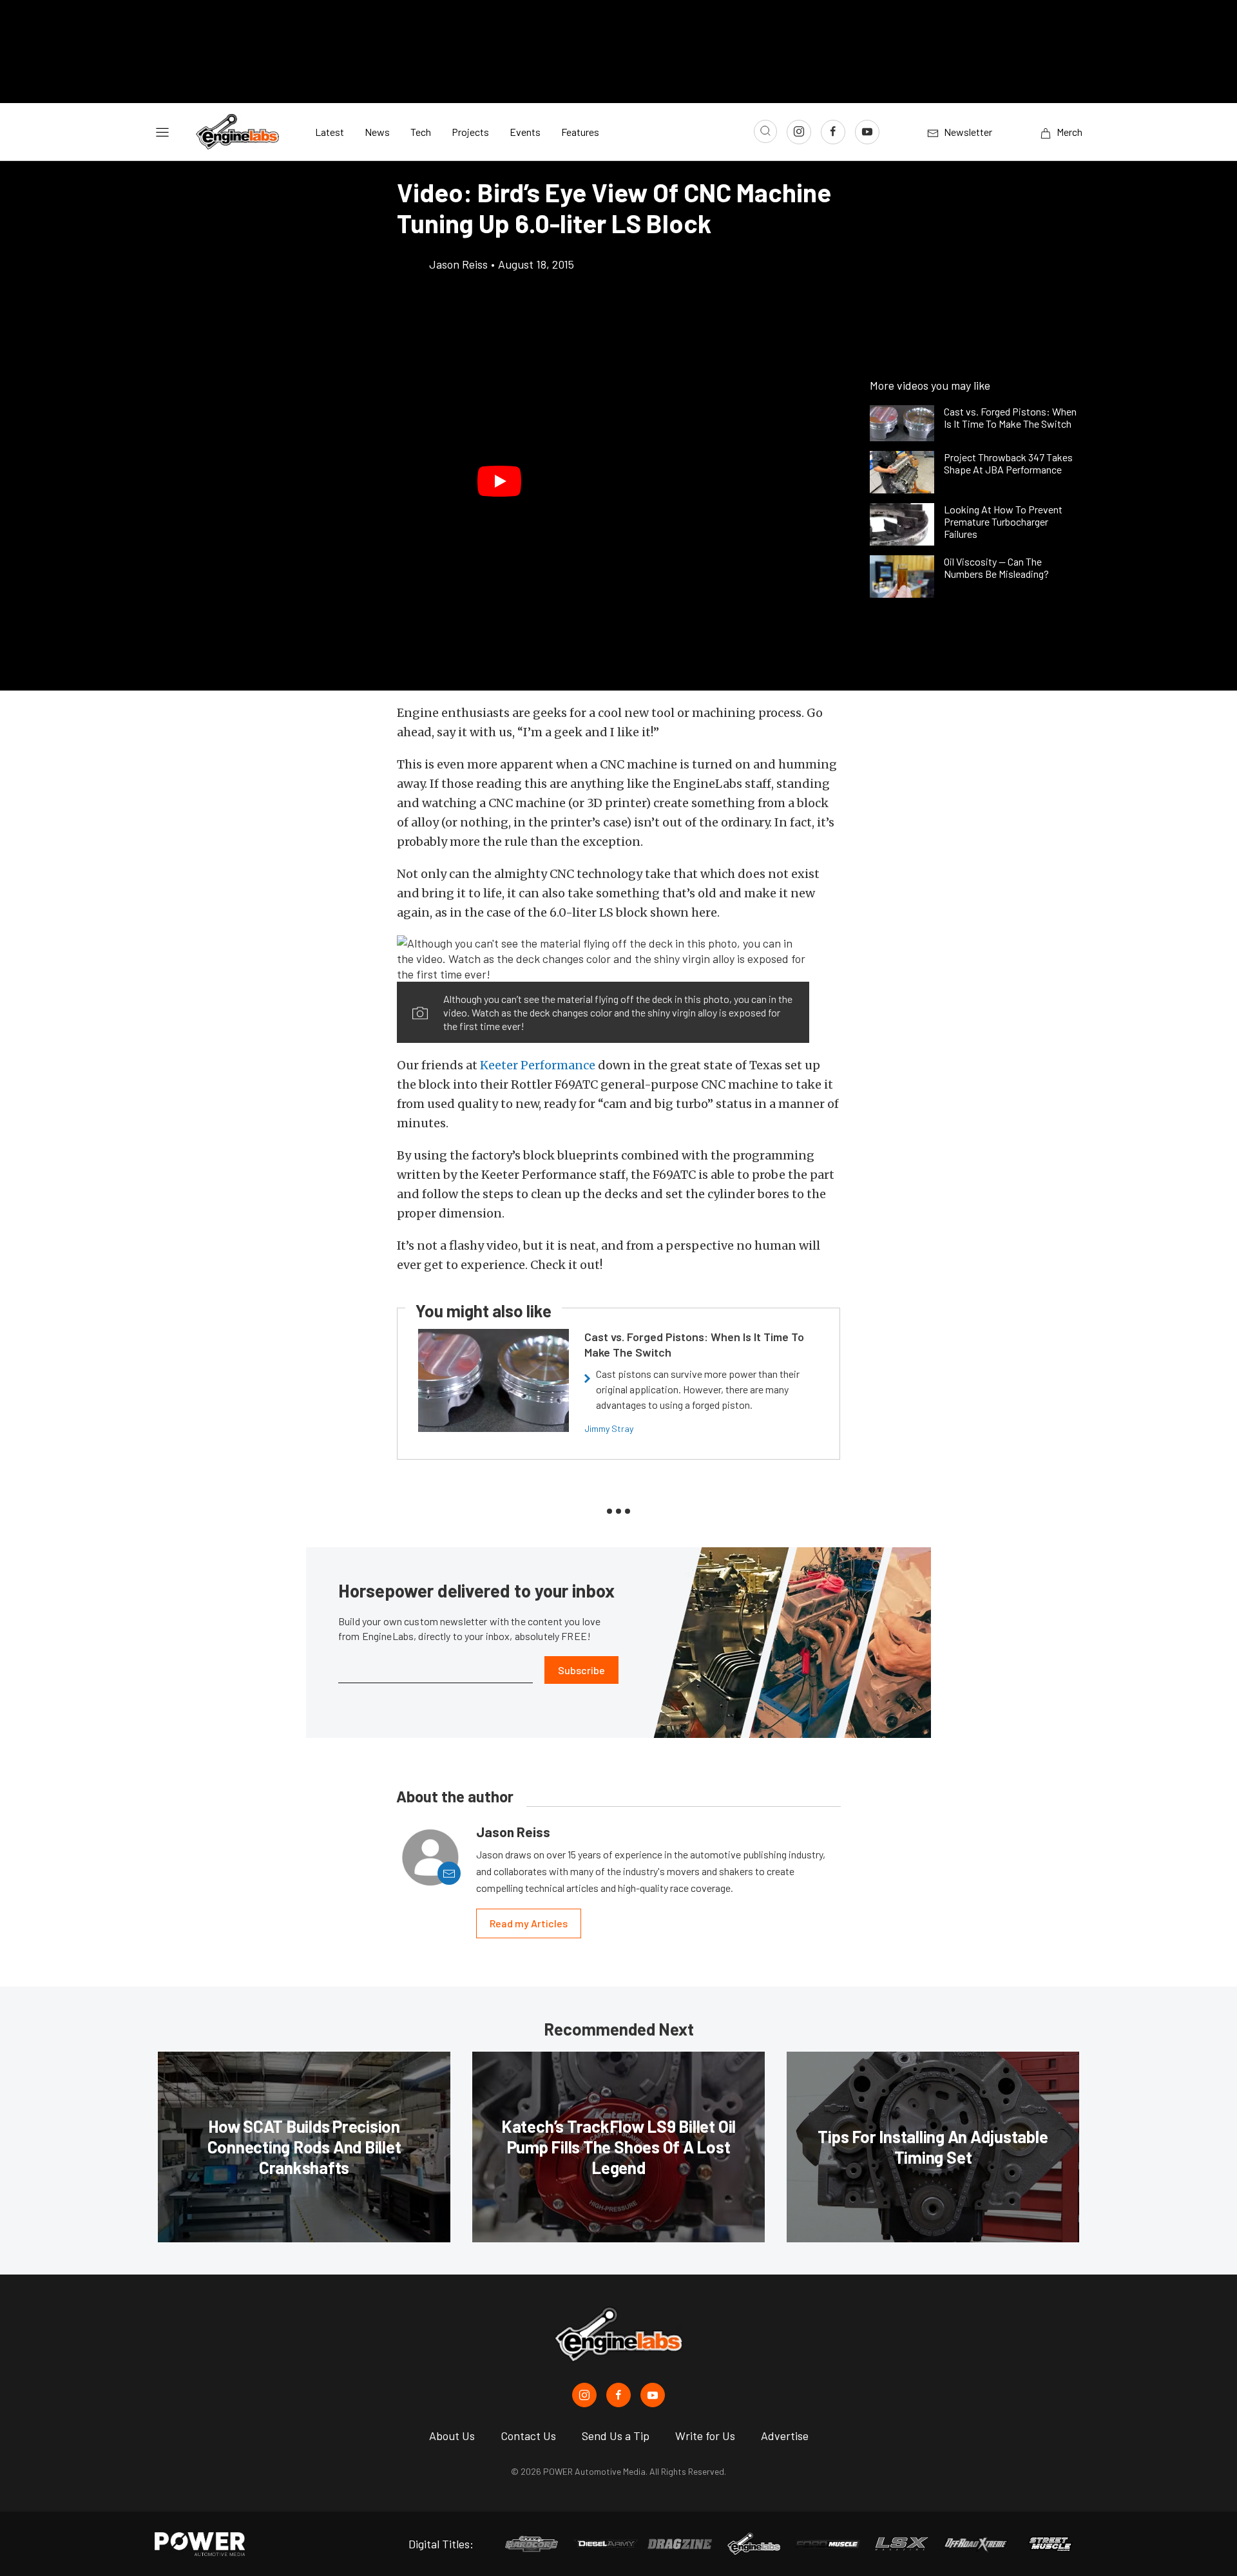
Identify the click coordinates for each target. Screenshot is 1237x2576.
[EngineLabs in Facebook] (618, 2395)
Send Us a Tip (616, 2436)
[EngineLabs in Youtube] (653, 2395)
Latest (330, 132)
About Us (452, 2436)
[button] (499, 481)
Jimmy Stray (609, 1428)
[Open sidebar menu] (162, 132)
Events (525, 132)
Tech (421, 132)
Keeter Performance (538, 1065)
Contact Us (528, 2436)
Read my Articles (529, 1923)
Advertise (785, 2436)
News (377, 132)
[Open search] (765, 131)
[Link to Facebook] (833, 132)
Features (580, 132)
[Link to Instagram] (799, 132)
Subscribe (581, 1670)
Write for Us (705, 2436)
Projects (470, 132)
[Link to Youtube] (867, 132)
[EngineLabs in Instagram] (584, 2395)
